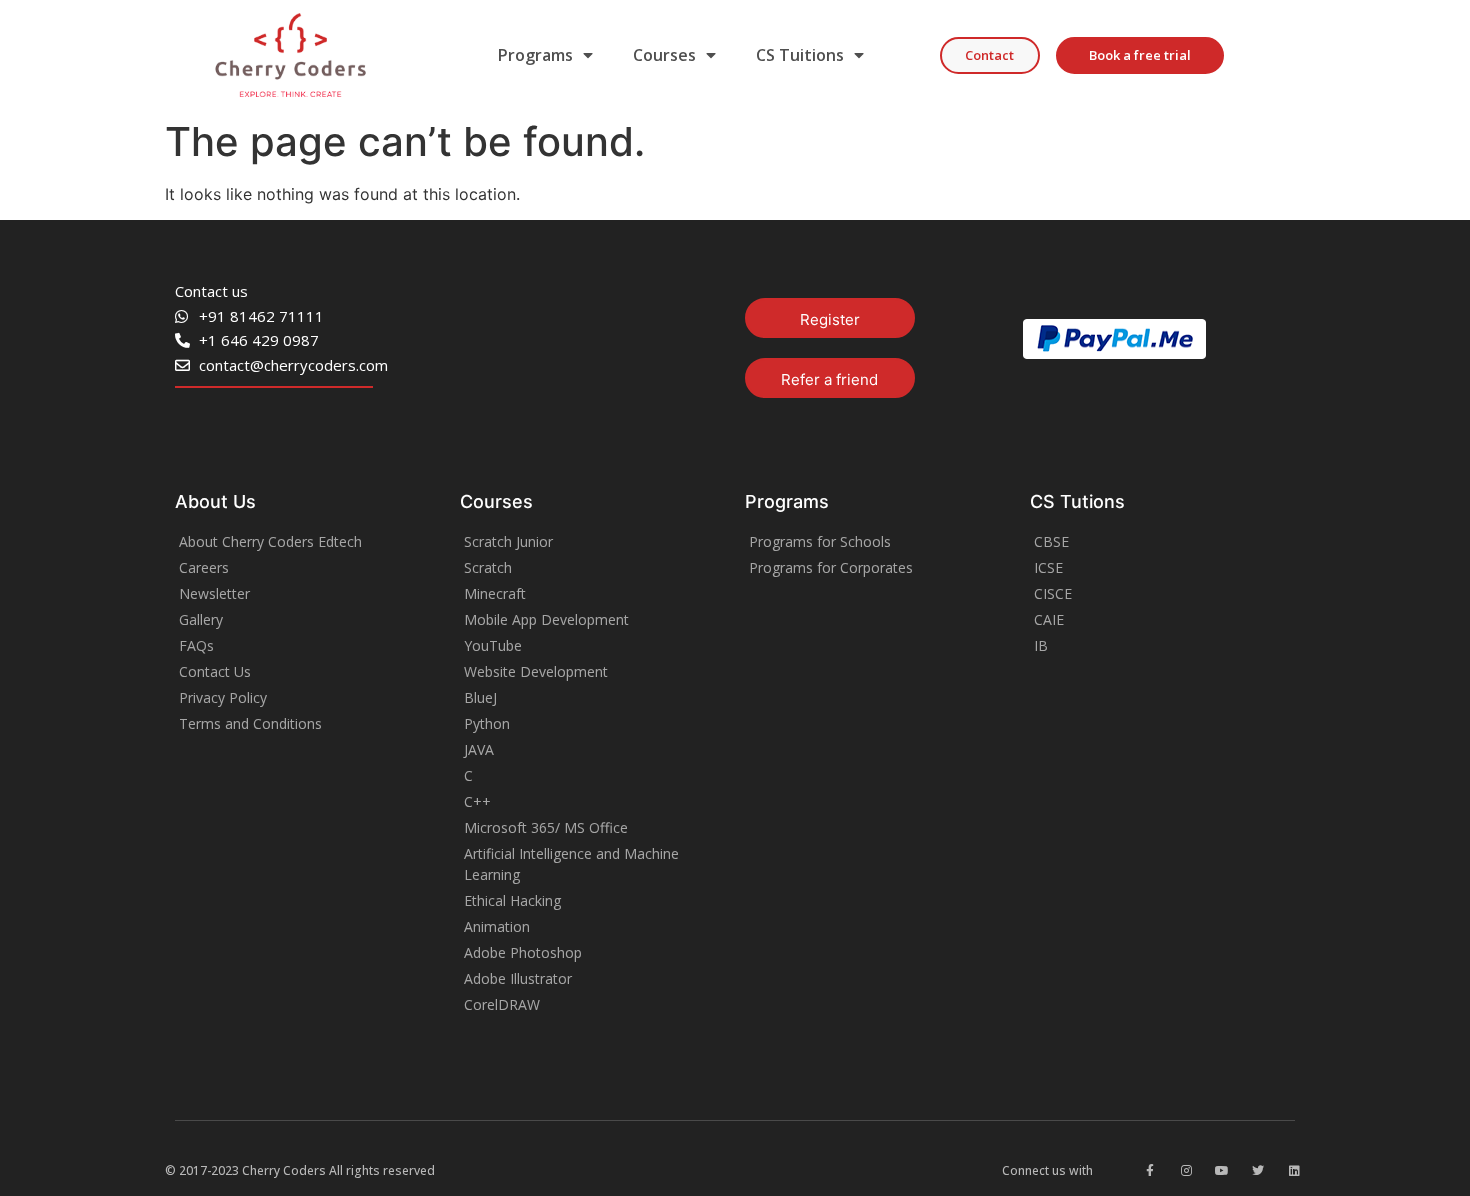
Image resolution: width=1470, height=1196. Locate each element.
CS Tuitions (800, 55)
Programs (535, 55)
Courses (664, 55)
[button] (990, 55)
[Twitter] (1258, 1171)
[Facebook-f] (1150, 1171)
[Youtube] (1222, 1171)
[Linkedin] (1294, 1171)
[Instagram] (1186, 1171)
